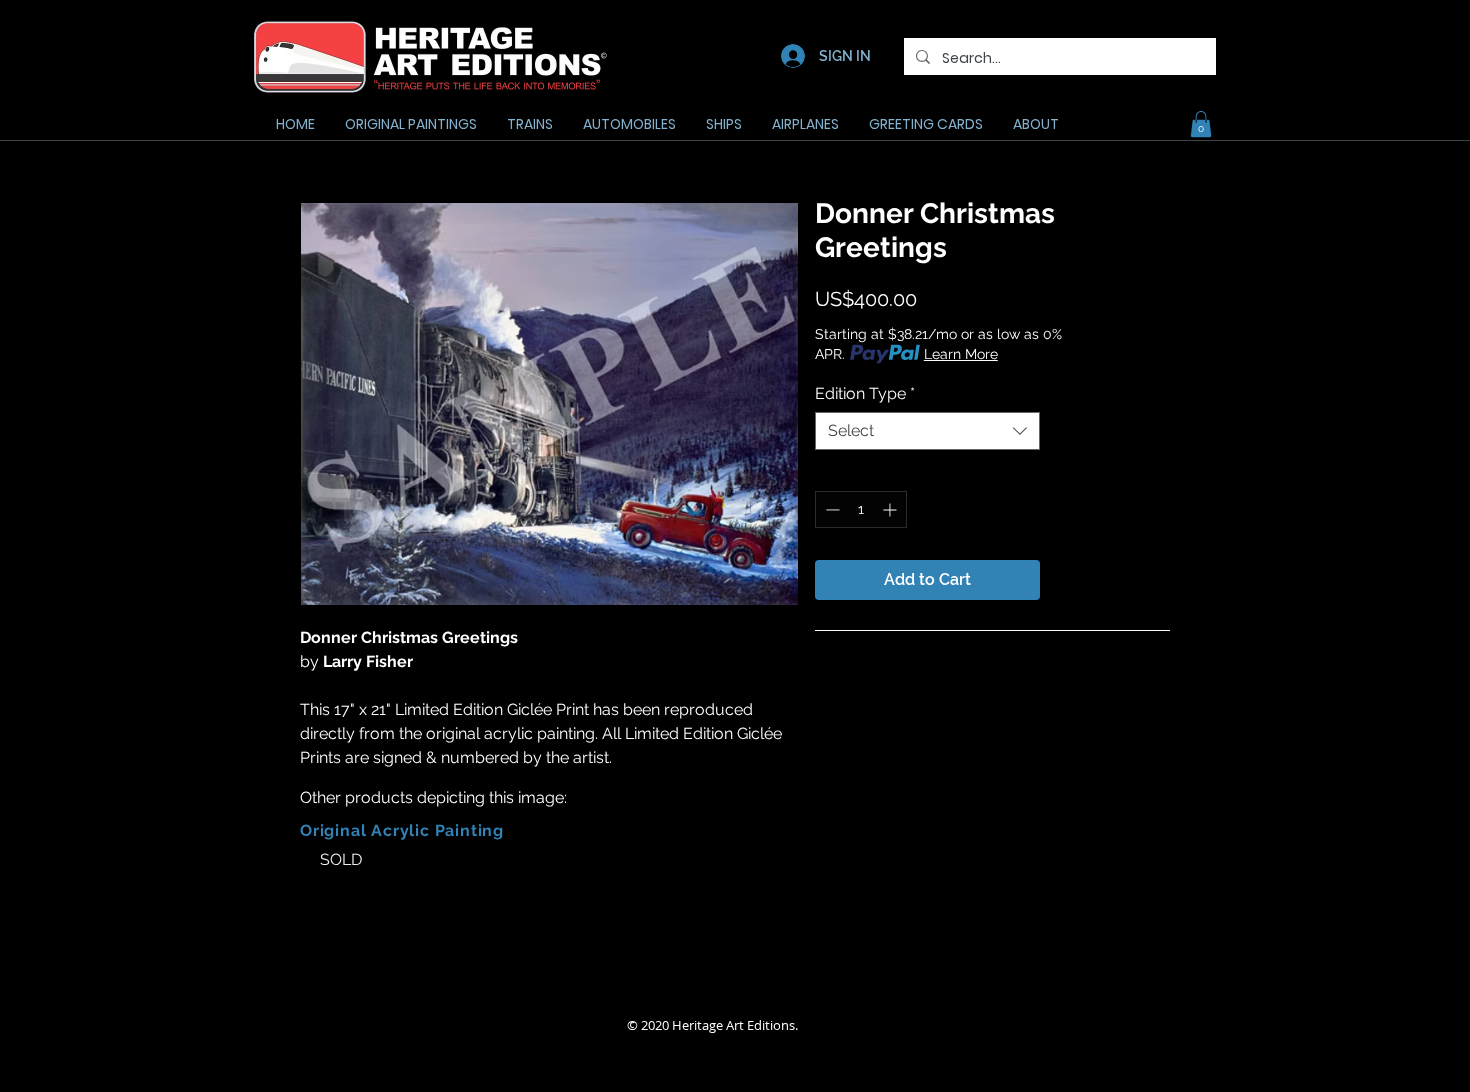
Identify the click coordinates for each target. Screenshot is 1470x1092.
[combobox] (927, 431)
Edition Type (865, 393)
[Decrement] (830, 509)
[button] (1201, 124)
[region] (427, 892)
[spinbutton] (861, 509)
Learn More (961, 354)
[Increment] (891, 509)
